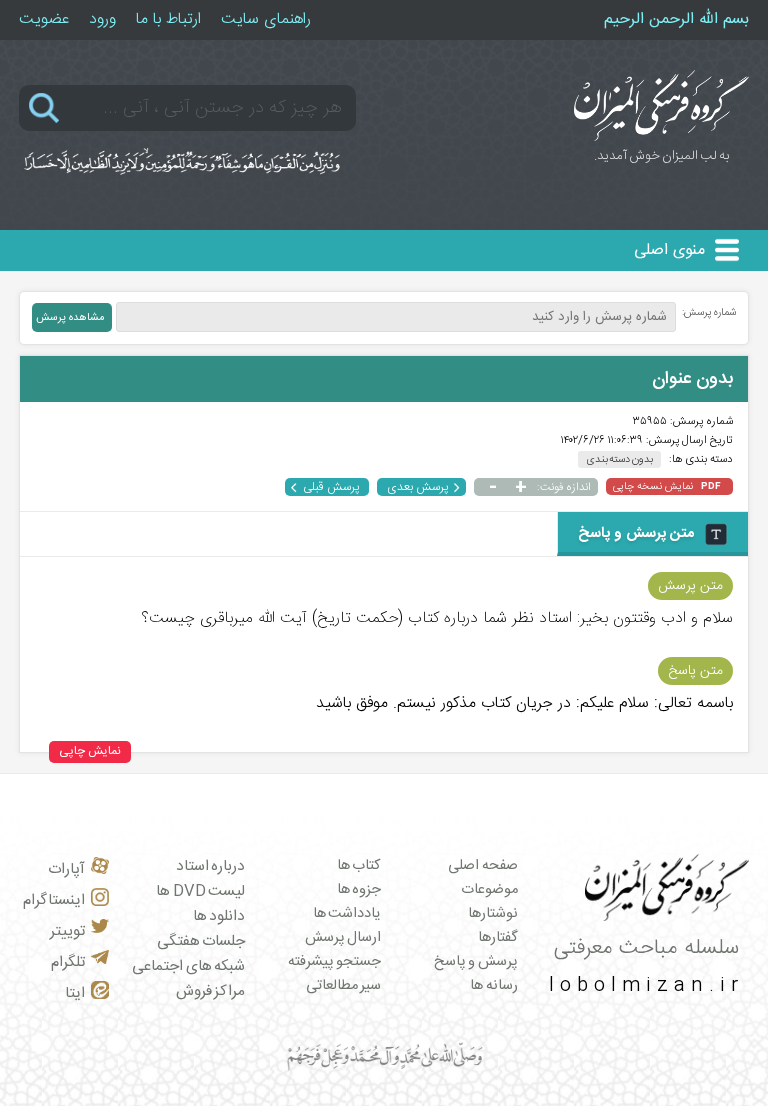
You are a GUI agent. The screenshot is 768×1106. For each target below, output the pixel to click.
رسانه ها (494, 986)
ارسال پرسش (343, 938)
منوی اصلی (669, 250)
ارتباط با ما (168, 19)
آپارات (66, 869)
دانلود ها (219, 916)
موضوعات (489, 890)
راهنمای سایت (266, 19)
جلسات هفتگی (201, 941)
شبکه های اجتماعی (188, 966)
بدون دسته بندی (619, 459)
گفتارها (498, 938)
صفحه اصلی (483, 866)
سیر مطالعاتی (344, 986)
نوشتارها (493, 914)
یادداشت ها (347, 914)
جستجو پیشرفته (335, 962)
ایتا (75, 993)
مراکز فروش (211, 991)
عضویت (44, 19)
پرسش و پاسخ (476, 962)
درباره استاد (211, 866)
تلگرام (68, 962)
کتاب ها (359, 866)
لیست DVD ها (200, 891)
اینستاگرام (54, 900)
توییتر (67, 931)
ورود (102, 19)
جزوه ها (359, 890)
